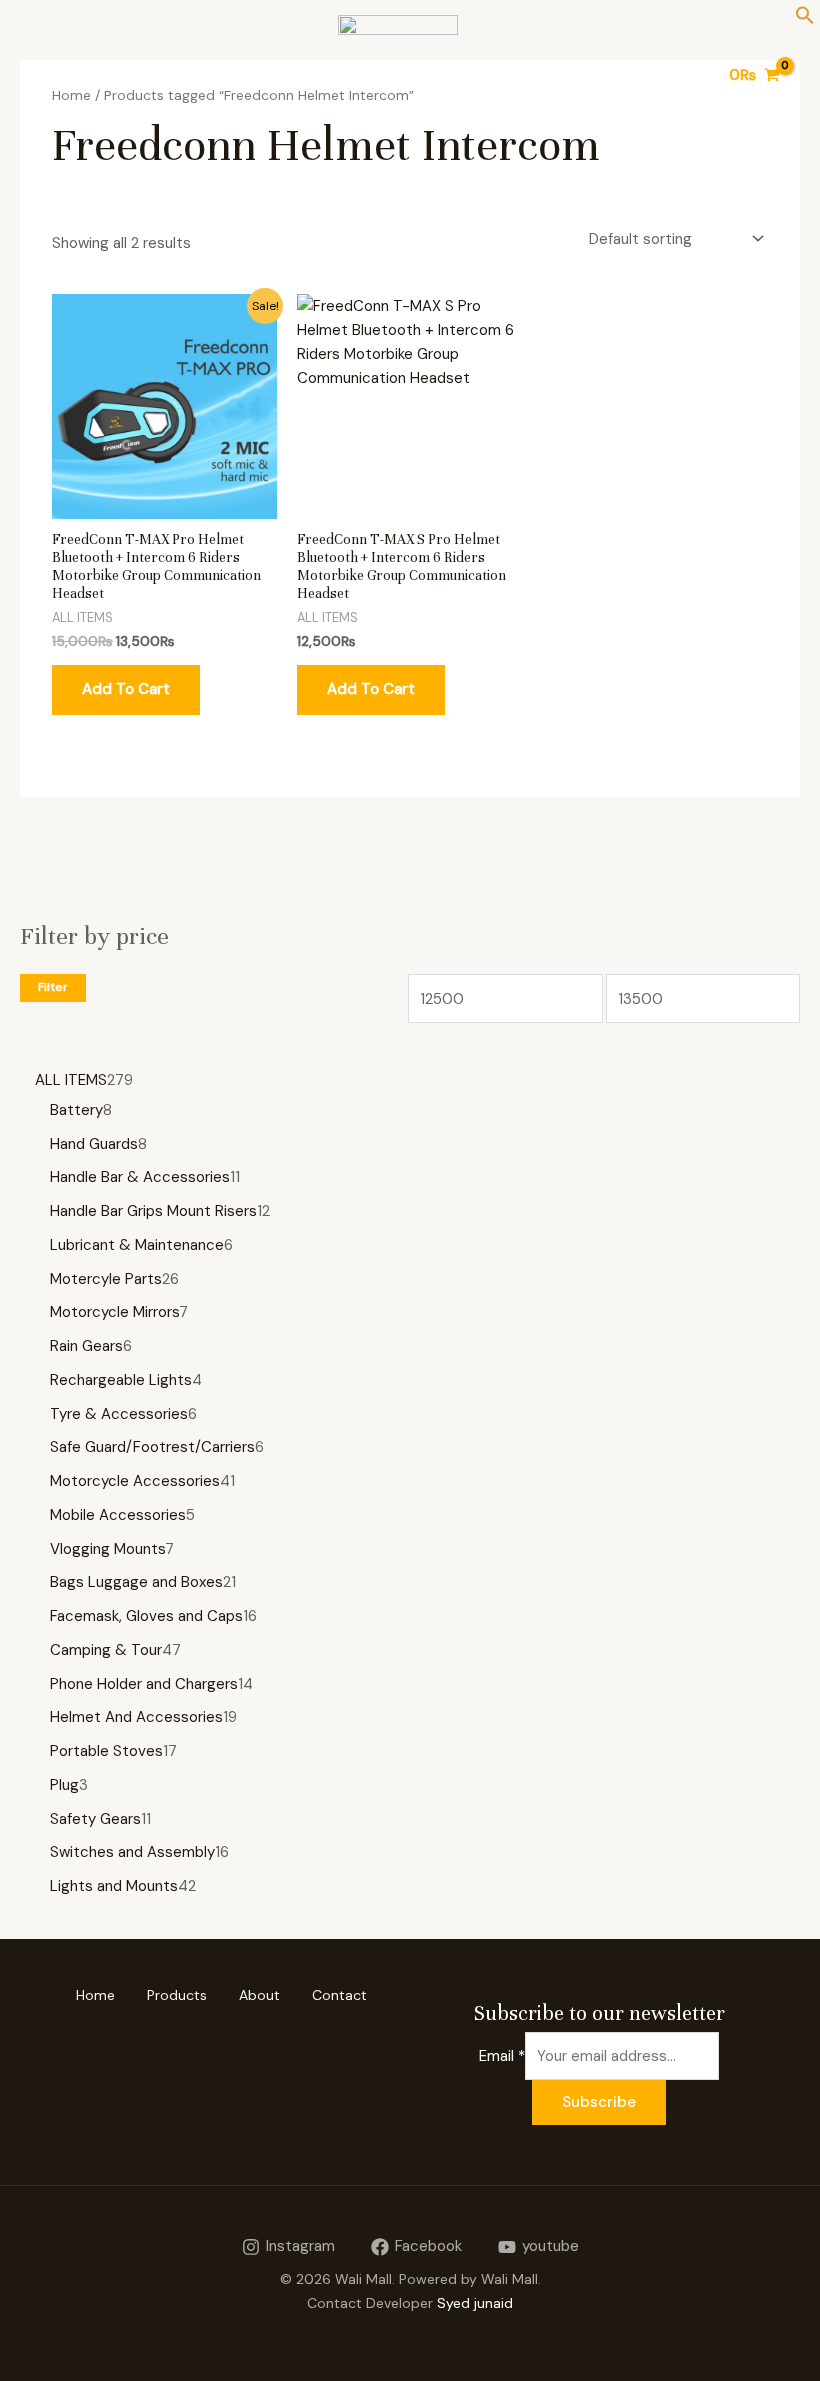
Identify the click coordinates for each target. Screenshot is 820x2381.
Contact (339, 1995)
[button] (805, 20)
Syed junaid (475, 2303)
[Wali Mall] (398, 75)
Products (177, 1995)
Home (95, 1995)
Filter (53, 987)
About (259, 1995)
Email (502, 2056)
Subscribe (599, 2102)
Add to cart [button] (126, 689)
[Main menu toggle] (42, 75)
